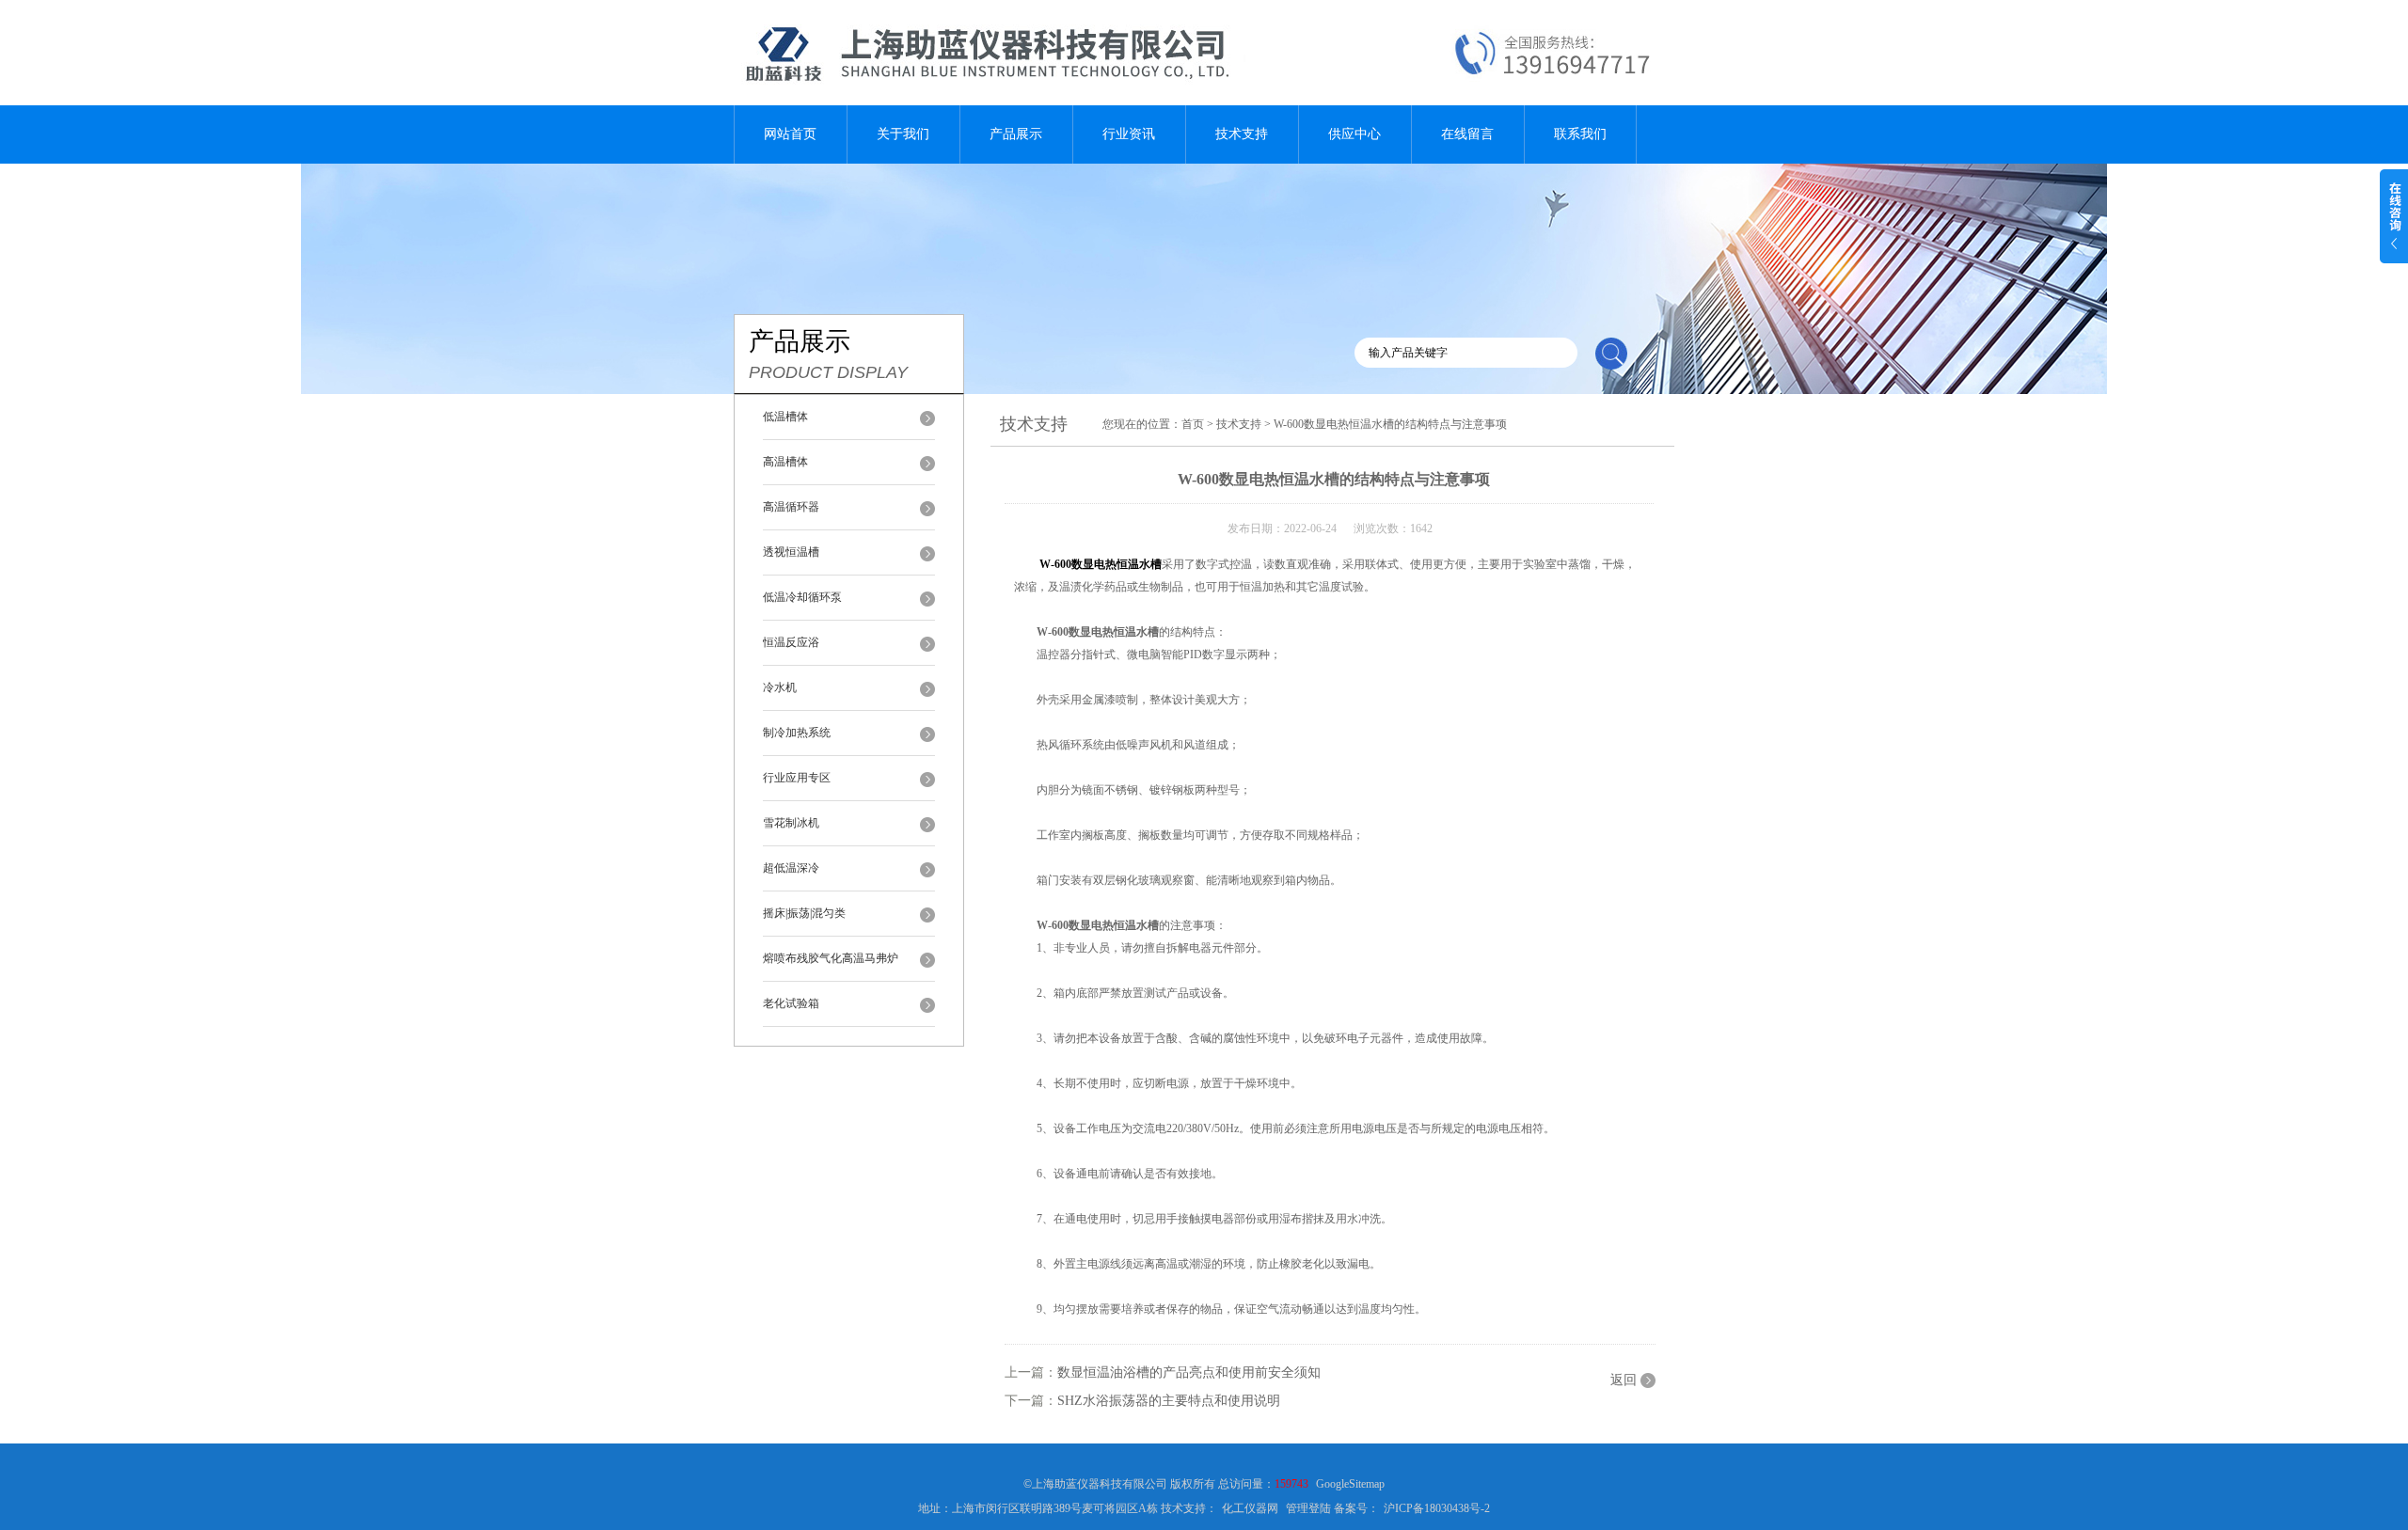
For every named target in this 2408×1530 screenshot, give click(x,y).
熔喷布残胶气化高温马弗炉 (831, 958)
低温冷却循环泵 (802, 597)
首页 (1193, 424)
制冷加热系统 (797, 733)
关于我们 (903, 134)
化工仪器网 (1250, 1508)
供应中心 (1354, 134)
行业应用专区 (797, 778)
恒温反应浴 (791, 642)
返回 (1624, 1380)
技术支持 (1242, 134)
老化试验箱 (791, 1003)
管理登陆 (1308, 1508)
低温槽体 (785, 417)
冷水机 (780, 687)
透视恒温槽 (791, 552)
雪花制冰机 (791, 823)
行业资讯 (1129, 134)
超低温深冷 (791, 868)
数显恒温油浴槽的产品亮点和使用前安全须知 (1189, 1372)
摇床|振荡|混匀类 (804, 913)
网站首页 (790, 134)
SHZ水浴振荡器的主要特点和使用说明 (1169, 1401)
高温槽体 (785, 462)
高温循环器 (791, 507)
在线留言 (1467, 134)
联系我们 (1580, 134)
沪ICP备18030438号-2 (1437, 1508)
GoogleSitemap (1350, 1484)
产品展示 (1016, 134)
